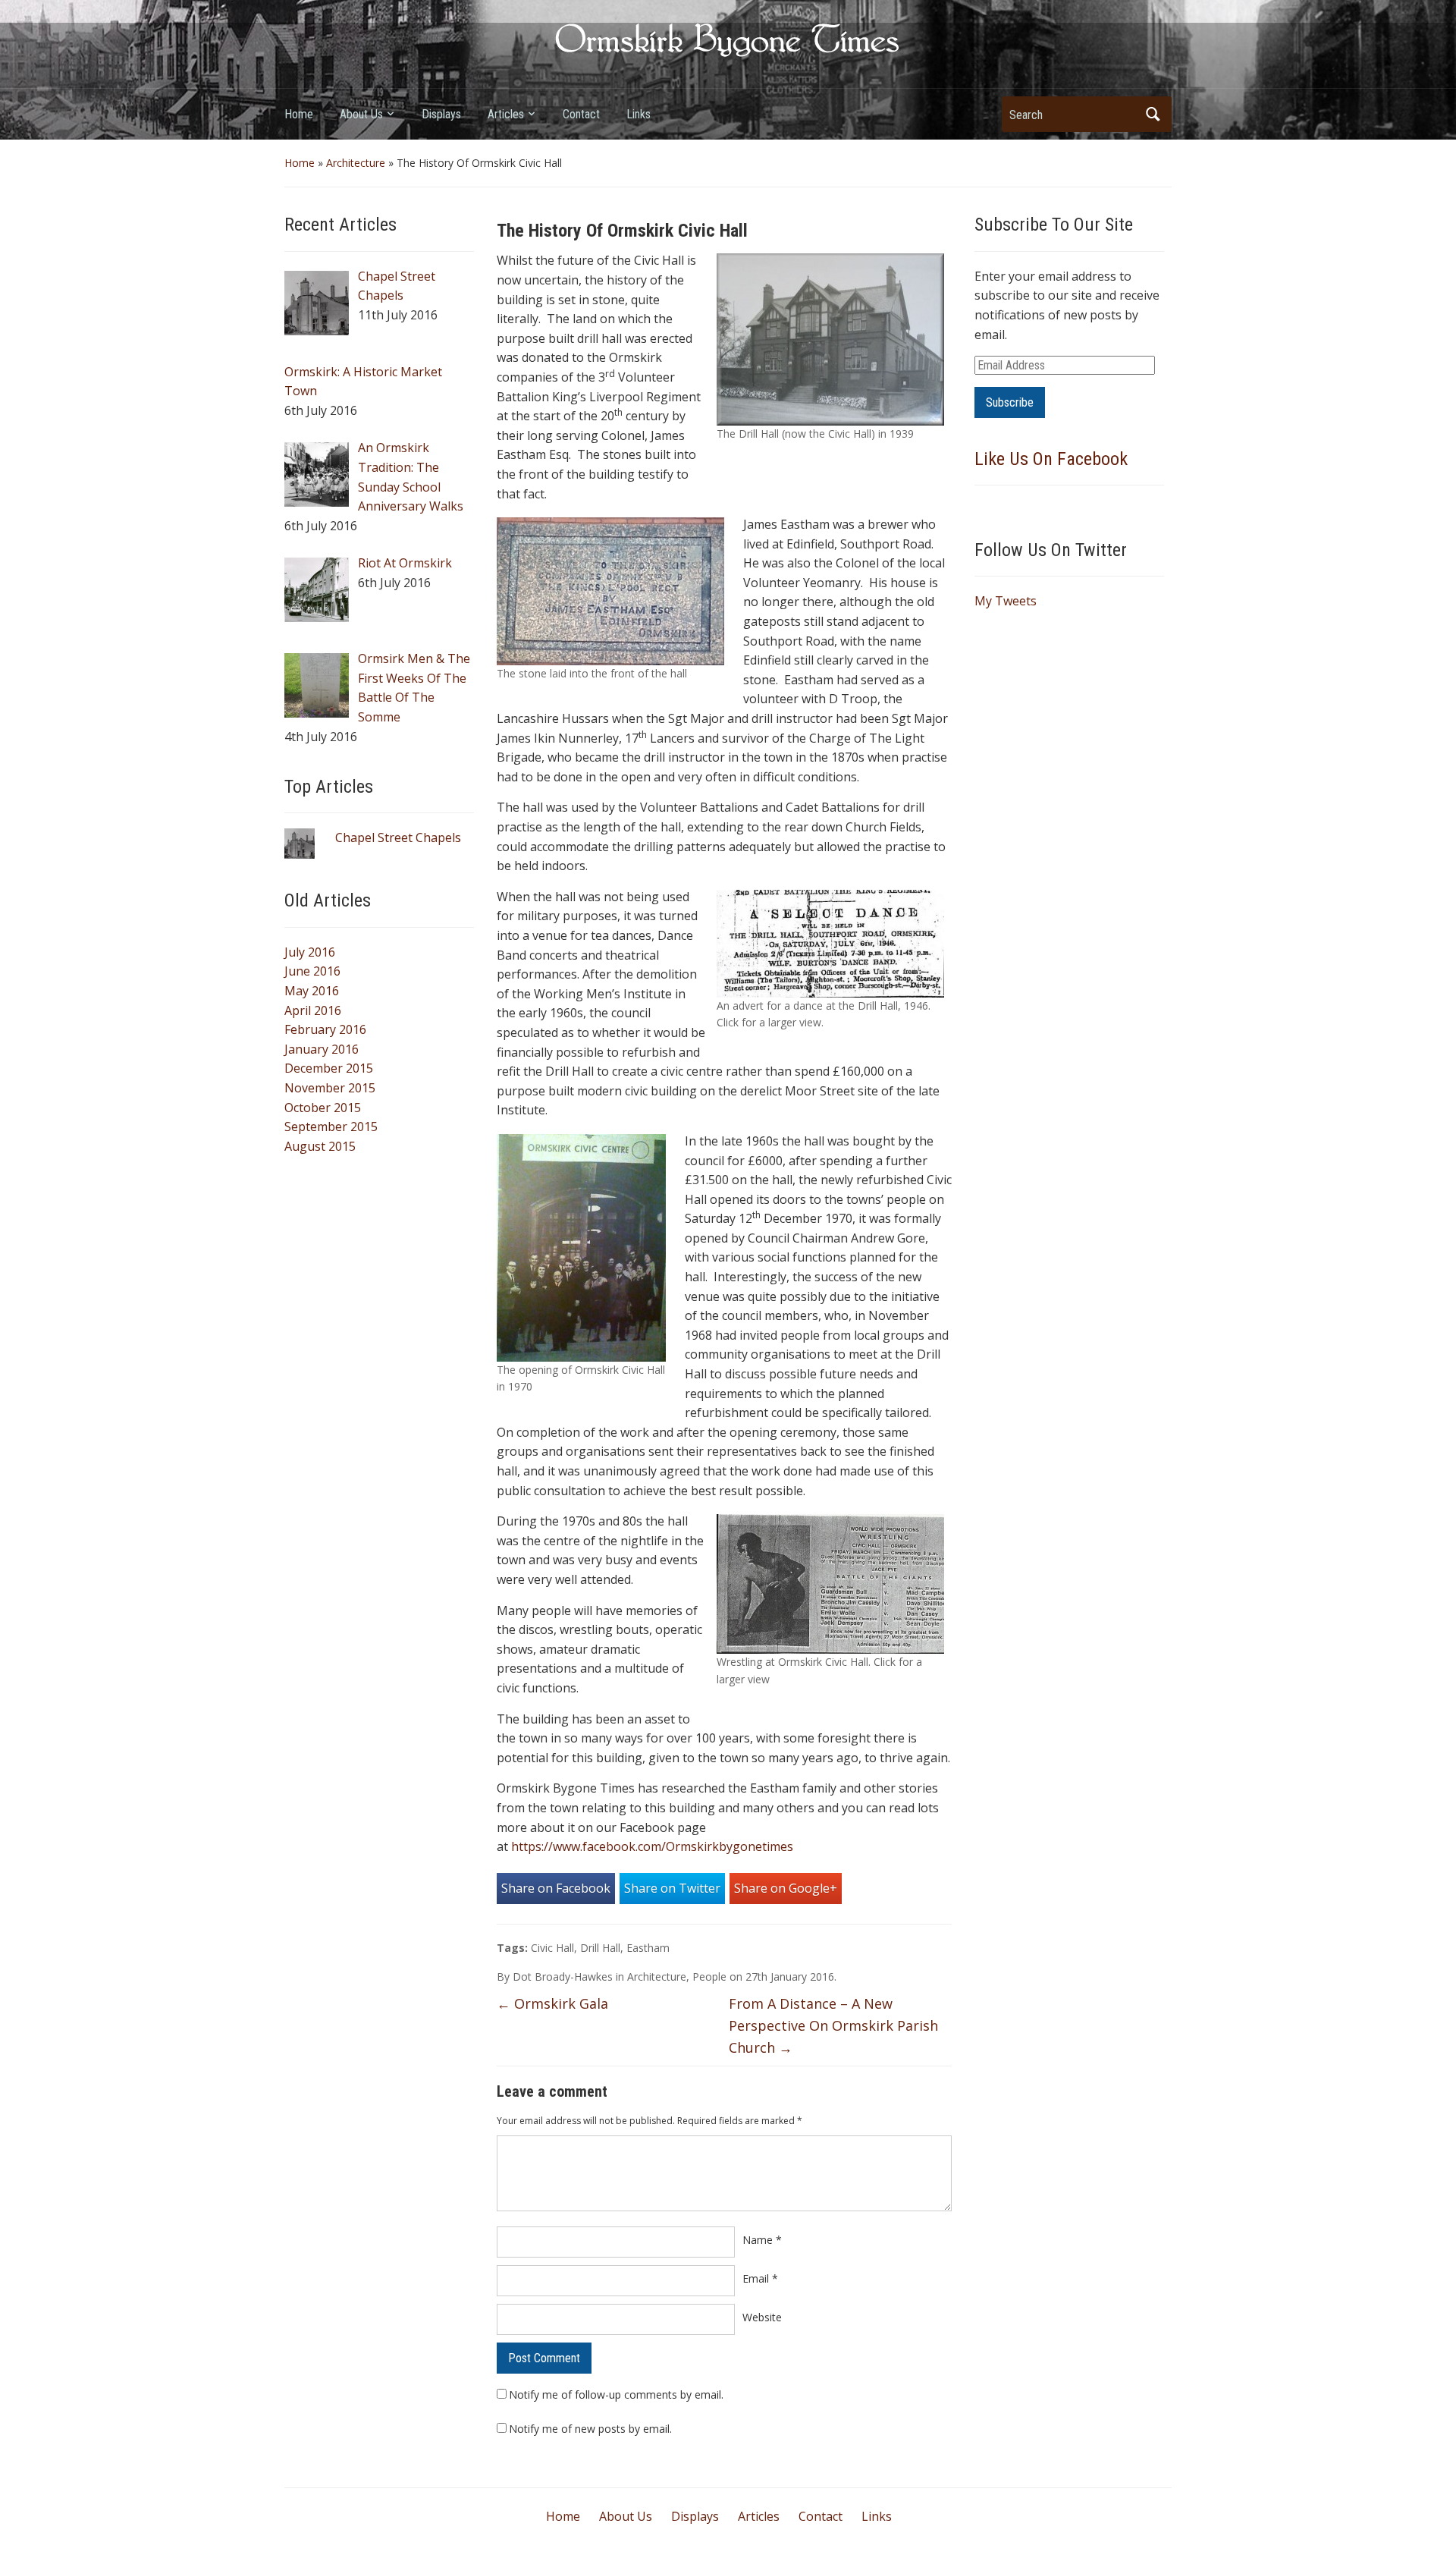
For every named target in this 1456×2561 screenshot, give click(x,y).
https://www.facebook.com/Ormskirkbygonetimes (652, 1846)
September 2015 (331, 1127)
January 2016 (322, 1049)
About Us (361, 114)
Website (762, 2317)
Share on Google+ (786, 1888)
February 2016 (325, 1029)
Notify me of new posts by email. (590, 2429)
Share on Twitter (672, 1888)
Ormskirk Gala (552, 2003)
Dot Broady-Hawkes (563, 1977)
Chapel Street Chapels (398, 837)
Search (1153, 114)
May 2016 (312, 991)
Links (639, 114)
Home (299, 114)
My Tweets (1006, 601)
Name (762, 2240)
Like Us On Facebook (1051, 459)
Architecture (356, 163)
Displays (441, 114)
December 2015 (329, 1068)
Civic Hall (552, 1948)
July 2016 (310, 952)
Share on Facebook (556, 1888)
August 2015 (320, 1146)
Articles (506, 114)
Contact (581, 114)
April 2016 (313, 1010)
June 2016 (312, 971)
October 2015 (323, 1108)
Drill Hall (600, 1948)
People (709, 1977)
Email (760, 2278)
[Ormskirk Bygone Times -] (728, 39)
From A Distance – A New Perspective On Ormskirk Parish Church (833, 2025)
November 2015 (330, 1088)
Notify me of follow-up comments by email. (616, 2394)
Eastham (648, 1948)
